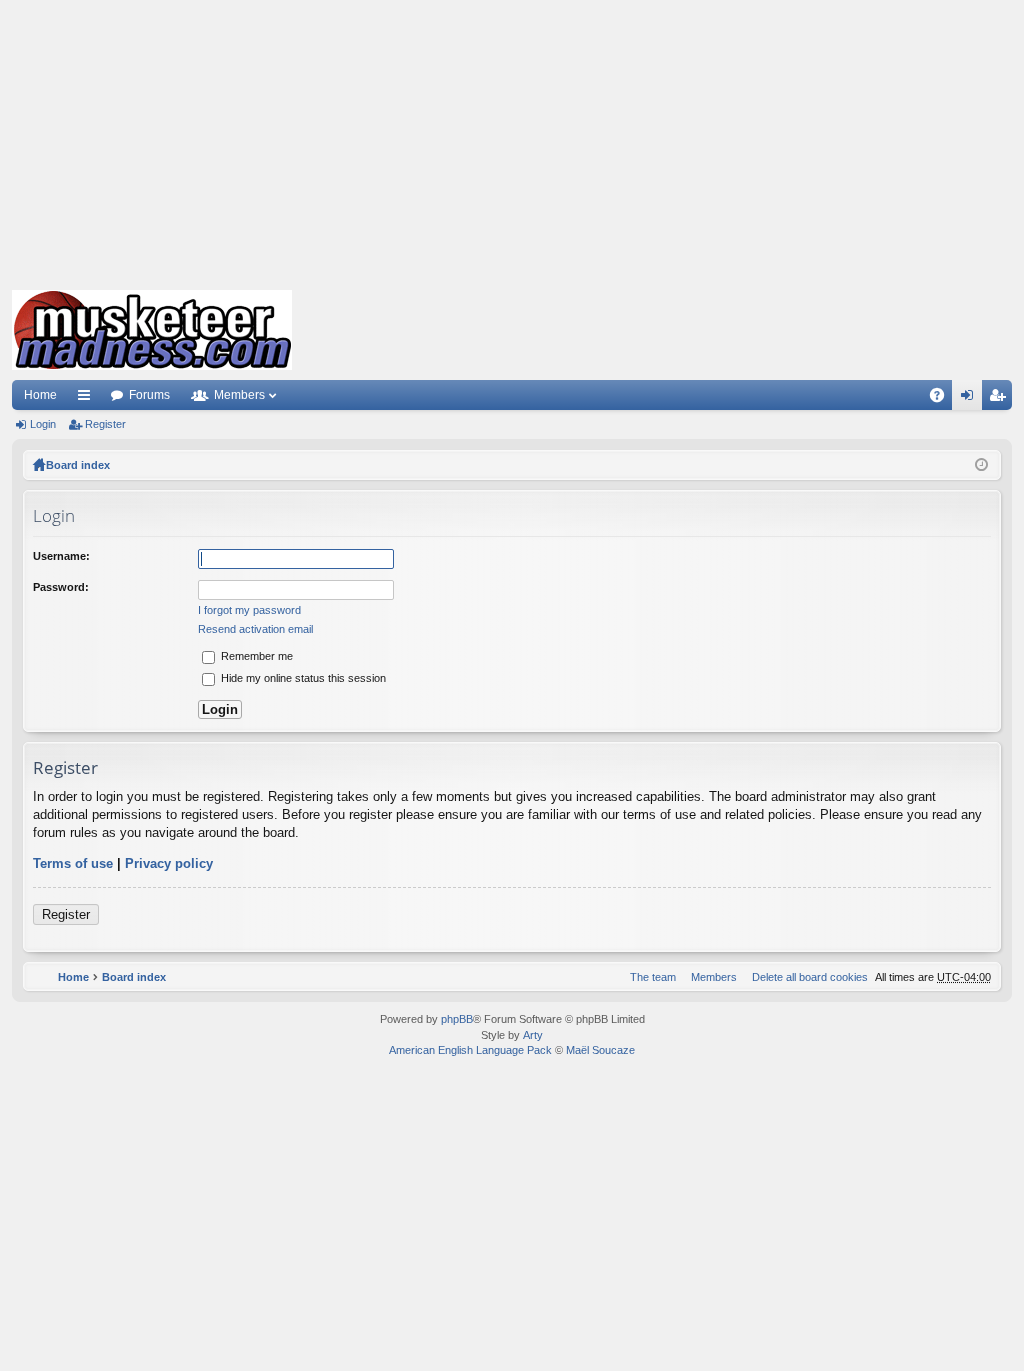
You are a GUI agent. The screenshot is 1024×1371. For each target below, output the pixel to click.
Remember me (255, 656)
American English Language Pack (470, 1050)
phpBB (457, 1019)
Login (43, 424)
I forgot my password (249, 610)
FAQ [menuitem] (943, 399)
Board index (78, 465)
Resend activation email (255, 629)
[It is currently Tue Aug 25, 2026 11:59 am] (981, 465)
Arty (533, 1035)
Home (40, 395)
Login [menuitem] (971, 399)
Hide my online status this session (302, 678)
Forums (149, 395)
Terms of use (73, 863)
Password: (61, 587)
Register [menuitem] (1001, 399)
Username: (61, 556)
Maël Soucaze (600, 1050)
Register (105, 424)
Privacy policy (169, 863)
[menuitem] (806, 977)
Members (239, 395)
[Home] (152, 330)
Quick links (88, 399)
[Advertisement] (512, 140)
